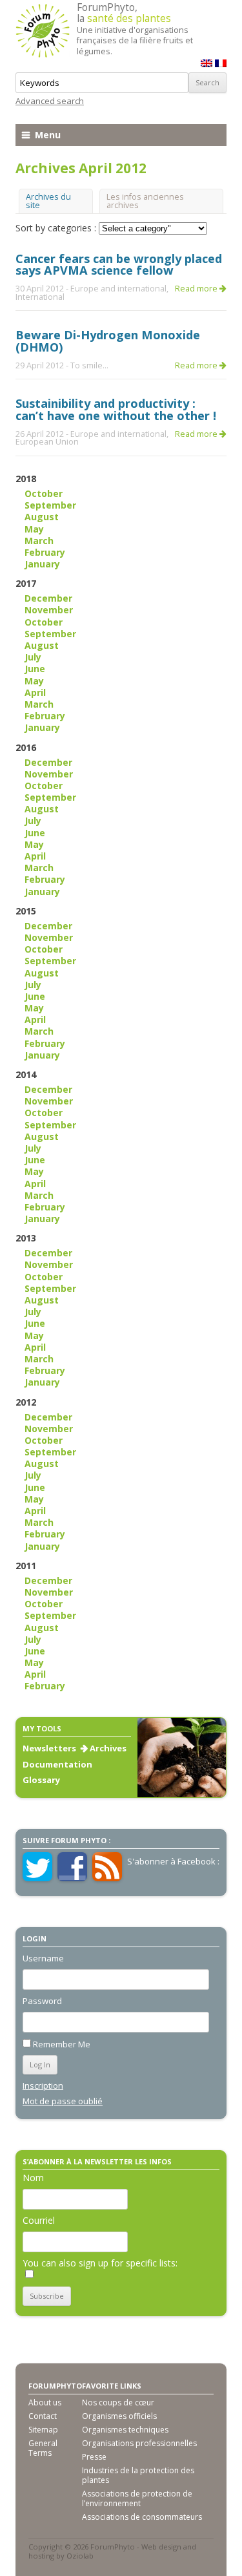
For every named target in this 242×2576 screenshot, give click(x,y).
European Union (47, 442)
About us (45, 2402)
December (48, 598)
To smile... (89, 365)
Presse (94, 2457)
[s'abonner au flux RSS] (107, 1878)
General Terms (43, 2448)
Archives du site (48, 201)
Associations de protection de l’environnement (137, 2498)
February (45, 552)
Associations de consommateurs (142, 2517)
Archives (108, 1748)
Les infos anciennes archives (145, 201)
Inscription (43, 2085)
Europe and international (118, 289)
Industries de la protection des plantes (138, 2475)
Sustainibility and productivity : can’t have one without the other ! (116, 409)
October (44, 493)
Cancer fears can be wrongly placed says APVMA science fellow (119, 264)
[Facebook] (72, 1878)
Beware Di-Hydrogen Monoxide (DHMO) (108, 341)
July (33, 657)
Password (42, 2001)
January (42, 564)
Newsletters (49, 1748)
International (40, 297)
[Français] (221, 63)
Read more (197, 289)
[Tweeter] (37, 1878)
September (50, 505)
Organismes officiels (119, 2416)
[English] (207, 63)
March (39, 541)
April (35, 692)
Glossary (41, 1780)
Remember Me (62, 2044)
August (42, 517)
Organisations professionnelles (139, 2443)
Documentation (57, 1764)
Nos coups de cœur (118, 2402)
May (34, 529)
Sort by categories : (57, 228)
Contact (43, 2416)
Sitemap (43, 2430)
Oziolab (80, 2556)
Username (43, 1958)
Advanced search (50, 101)
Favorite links (112, 2386)
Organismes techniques (125, 2430)
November (49, 610)
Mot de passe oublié (63, 2101)
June (35, 669)
